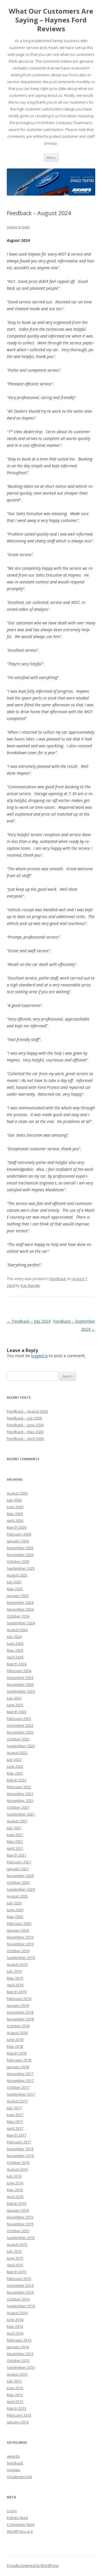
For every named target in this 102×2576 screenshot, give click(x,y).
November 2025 (20, 1555)
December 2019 (20, 1937)
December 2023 (20, 1678)
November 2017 (20, 2081)
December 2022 (20, 1725)
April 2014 (15, 2333)
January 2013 (18, 2422)
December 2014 (20, 2285)
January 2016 (18, 2210)
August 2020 (17, 1896)
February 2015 (19, 2279)
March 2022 (17, 1780)
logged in (40, 1356)
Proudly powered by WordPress (33, 2566)
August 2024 (17, 1630)
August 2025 (17, 1575)
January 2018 (18, 2067)
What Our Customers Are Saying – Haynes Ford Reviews (51, 20)
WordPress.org (20, 2531)
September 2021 (21, 1814)
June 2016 (15, 2183)
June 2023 (15, 1705)
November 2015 (20, 2224)
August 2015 (17, 2244)
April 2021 (15, 1848)
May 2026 (15, 1514)
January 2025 (18, 1596)
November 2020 (20, 1876)
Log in (12, 2511)
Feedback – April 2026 (25, 1439)
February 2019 (19, 1999)
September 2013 (21, 2367)
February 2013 (19, 2415)
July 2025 (14, 1582)
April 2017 (15, 2128)
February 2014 (19, 2340)
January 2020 (18, 1930)
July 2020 (14, 1903)
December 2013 (20, 2354)
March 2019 (17, 1992)
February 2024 (19, 1671)
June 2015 (15, 2258)
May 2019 (15, 1978)
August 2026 (17, 1493)
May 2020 (15, 1917)
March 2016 (17, 2203)
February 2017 (19, 2142)
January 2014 (18, 2347)
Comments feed (21, 2524)
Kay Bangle (30, 1285)
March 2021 (17, 1855)
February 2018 (19, 2060)
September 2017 (21, 2094)
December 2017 (20, 2074)
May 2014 (15, 2326)
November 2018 (20, 2019)
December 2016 (20, 2149)
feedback (58, 1279)
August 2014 (17, 2313)
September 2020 (21, 1889)
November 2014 (20, 2292)
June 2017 (15, 2115)
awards (13, 2456)
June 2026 (15, 1507)
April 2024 (15, 1657)
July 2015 (14, 2251)
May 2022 (15, 1773)
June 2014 (15, 2320)
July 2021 (14, 1828)
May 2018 (15, 2046)
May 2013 (15, 2395)
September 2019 (21, 1958)
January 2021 (18, 1869)
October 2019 (18, 1951)
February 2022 (19, 1787)
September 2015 (21, 2238)
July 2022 (14, 1760)
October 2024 (18, 1616)
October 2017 (18, 2087)
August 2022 (17, 1753)
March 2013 (17, 2408)
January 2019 (18, 2005)
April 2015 (15, 2265)
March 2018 (17, 2053)
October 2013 (18, 2361)
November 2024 (20, 1609)
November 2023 (20, 1684)
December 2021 (20, 1794)
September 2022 (21, 1746)
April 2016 (15, 2197)
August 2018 (17, 2033)
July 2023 (14, 1698)
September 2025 (21, 1568)
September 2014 (21, 2306)
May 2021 (15, 1842)
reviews (14, 2470)
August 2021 (17, 1821)
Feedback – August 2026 (27, 1411)
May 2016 (15, 2190)
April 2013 (15, 2402)
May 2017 (15, 2122)
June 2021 (15, 1835)
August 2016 (17, 2169)
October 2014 (18, 2299)
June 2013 (15, 2388)
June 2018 (15, 2040)
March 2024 (17, 1664)
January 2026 (18, 1541)
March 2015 (17, 2272)
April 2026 (15, 1521)
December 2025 (20, 1548)
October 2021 (18, 1807)
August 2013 (17, 2374)
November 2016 (20, 2156)
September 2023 (21, 1691)
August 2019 (17, 1964)
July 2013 (14, 2381)
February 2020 (19, 1923)
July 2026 (14, 1500)
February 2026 (19, 1534)
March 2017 (17, 2135)
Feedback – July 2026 (24, 1418)
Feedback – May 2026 (25, 1432)
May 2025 (15, 1589)
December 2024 (20, 1602)
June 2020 (15, 1910)
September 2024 (21, 1623)
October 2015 (18, 2231)
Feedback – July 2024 (29, 1321)
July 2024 (14, 1637)
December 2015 (20, 2217)
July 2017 (14, 2108)
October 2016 (18, 2163)
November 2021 (20, 1801)
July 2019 (14, 1971)
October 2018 (18, 2026)
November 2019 (20, 1944)
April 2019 (15, 1985)
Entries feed (17, 2518)
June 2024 (15, 1643)
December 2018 (20, 2012)
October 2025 (18, 1561)
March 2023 (17, 1712)
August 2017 (17, 2101)
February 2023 (19, 1719)
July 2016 (14, 2176)
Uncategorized (19, 2477)
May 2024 (15, 1650)
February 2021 (19, 1862)
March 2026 (17, 1527)
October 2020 (18, 1882)
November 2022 (20, 1732)
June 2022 (15, 1766)
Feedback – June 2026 (25, 1425)
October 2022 (18, 1739)
